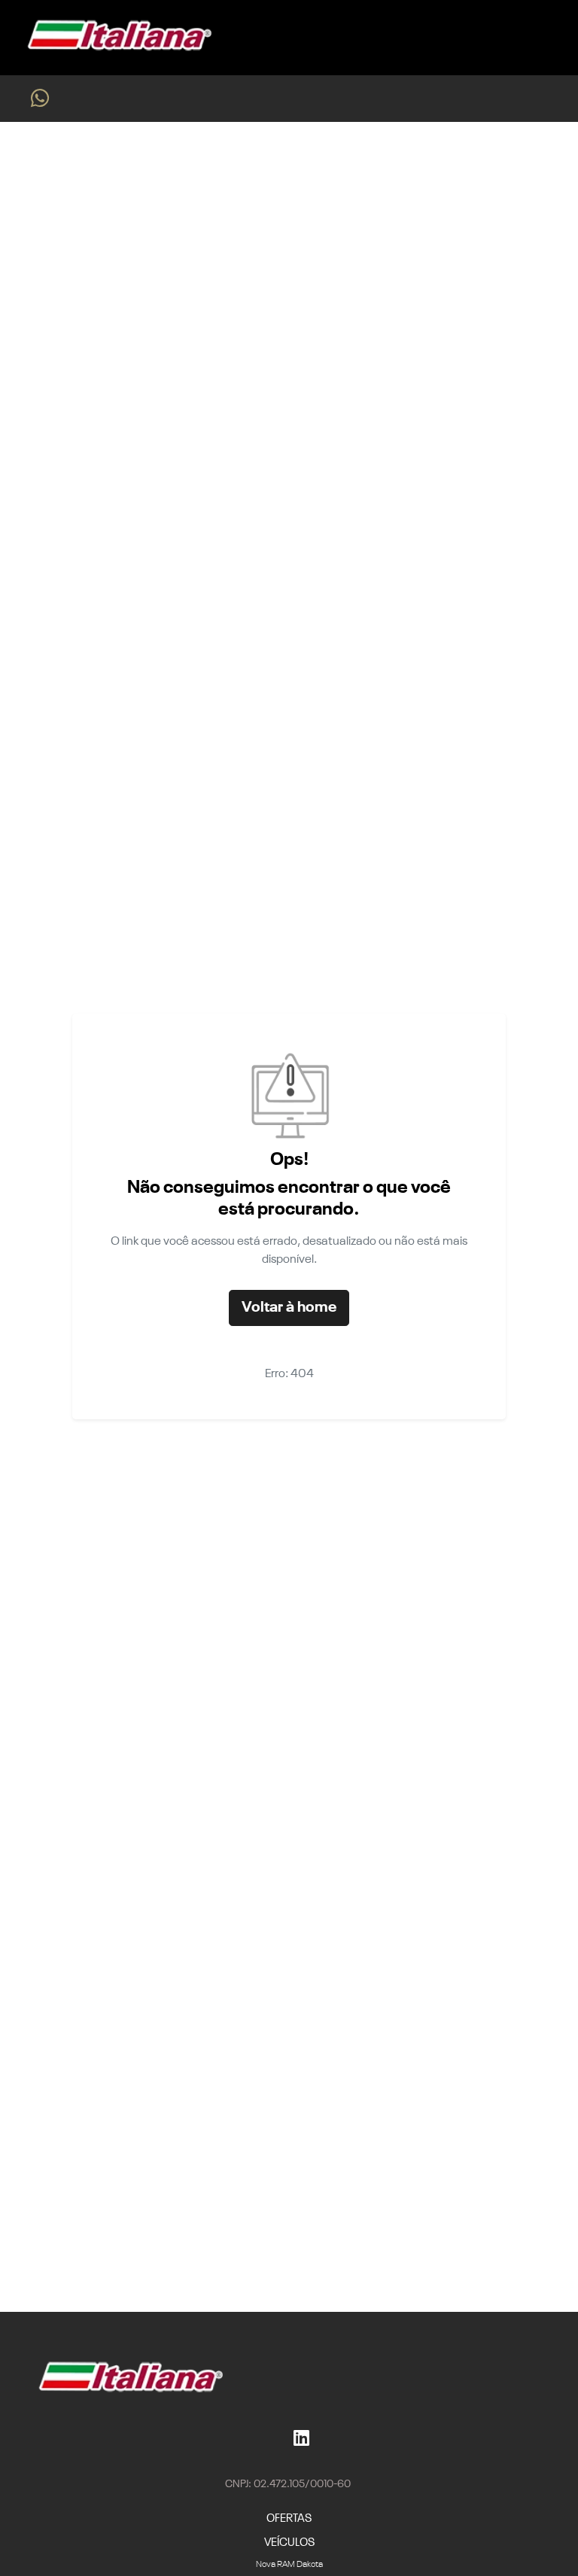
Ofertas (289, 2518)
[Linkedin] (301, 2438)
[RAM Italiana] (115, 38)
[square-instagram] (269, 2438)
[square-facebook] (281, 2438)
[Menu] (548, 37)
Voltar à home (289, 1308)
